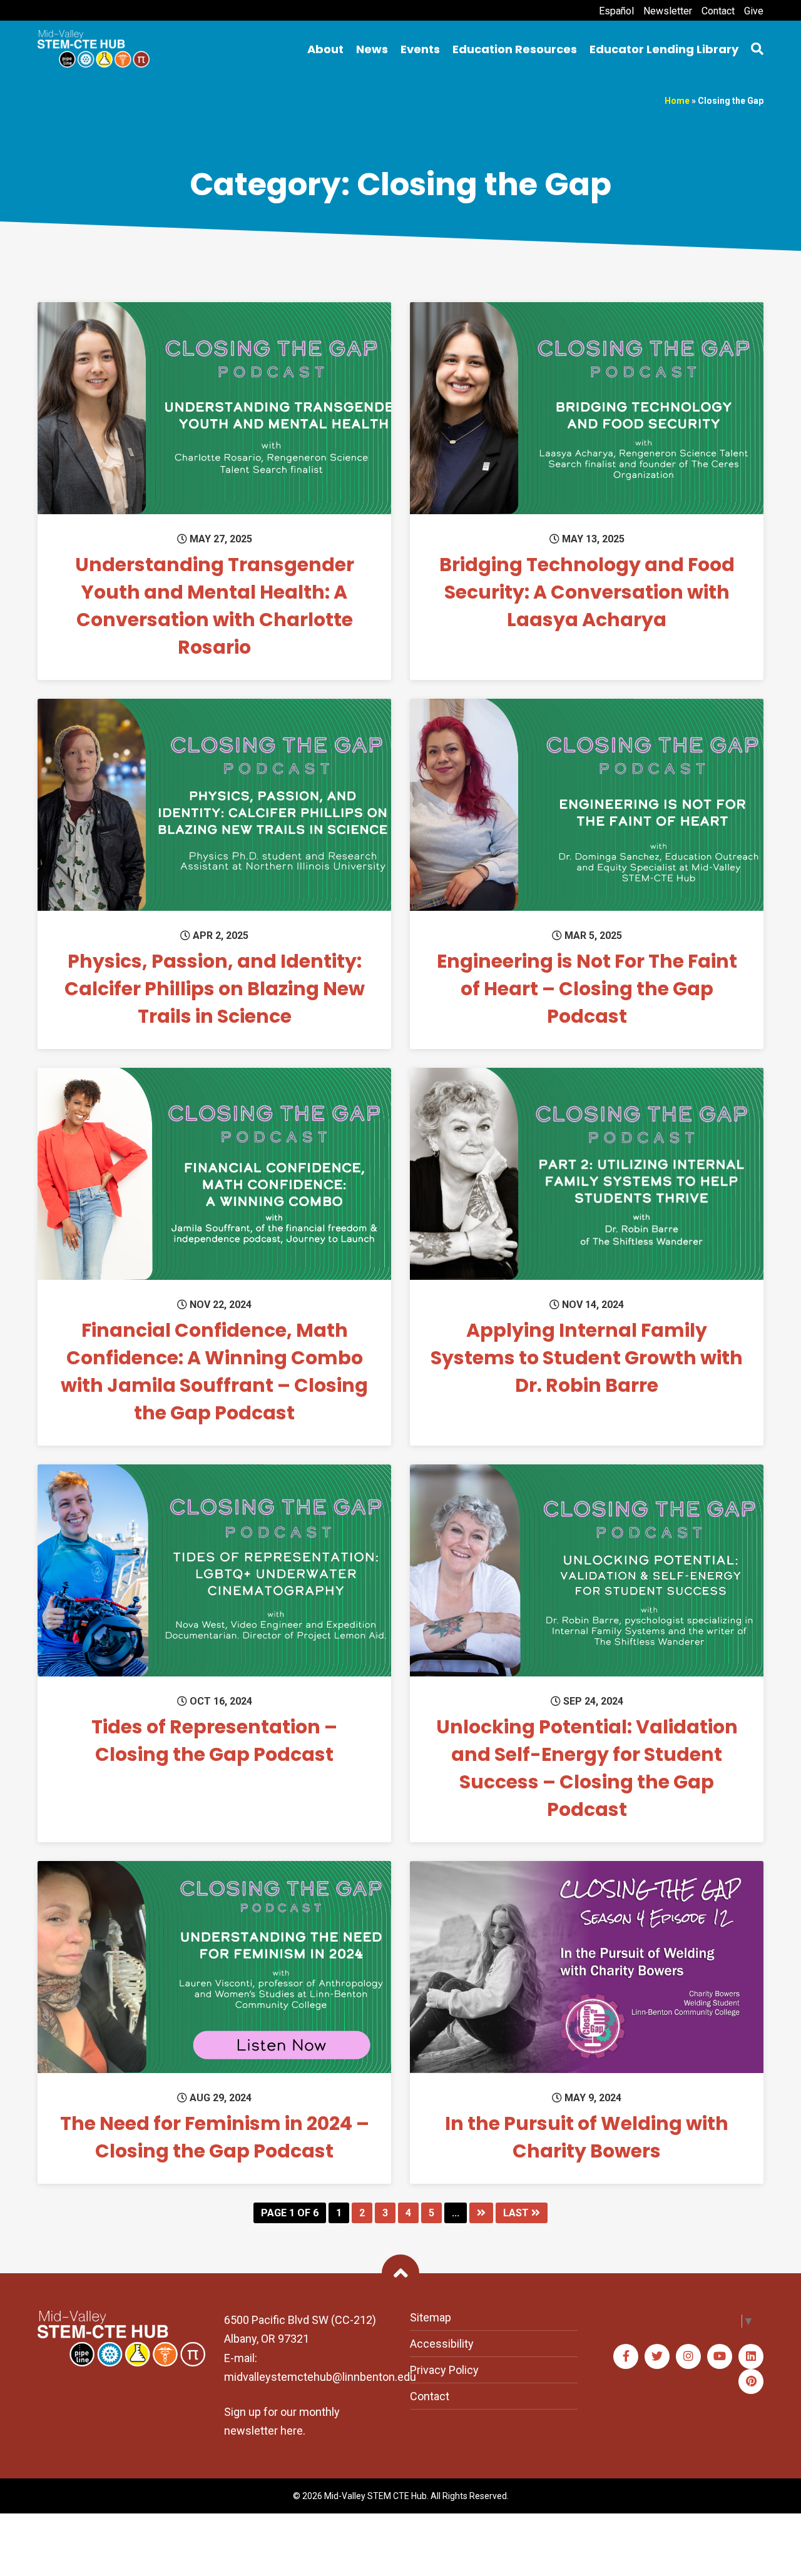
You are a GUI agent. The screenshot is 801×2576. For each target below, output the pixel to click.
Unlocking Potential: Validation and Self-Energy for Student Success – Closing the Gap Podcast (587, 1768)
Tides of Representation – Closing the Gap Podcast (214, 1741)
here (292, 2431)
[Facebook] (626, 2356)
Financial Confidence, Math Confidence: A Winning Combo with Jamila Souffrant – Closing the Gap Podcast (214, 1372)
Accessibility (442, 2344)
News (372, 49)
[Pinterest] (751, 2381)
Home (677, 101)
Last (517, 2213)
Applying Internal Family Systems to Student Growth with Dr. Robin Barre (587, 1358)
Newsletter (668, 11)
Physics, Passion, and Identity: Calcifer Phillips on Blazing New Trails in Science (215, 989)
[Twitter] (657, 2356)
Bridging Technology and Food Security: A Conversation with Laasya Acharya (587, 592)
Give (754, 11)
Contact (718, 11)
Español (616, 11)
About (325, 49)
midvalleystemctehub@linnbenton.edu (320, 2377)
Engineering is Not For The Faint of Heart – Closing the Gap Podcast (587, 989)
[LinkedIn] (751, 2356)
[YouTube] (720, 2356)
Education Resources (515, 49)
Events (420, 49)
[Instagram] (688, 2356)
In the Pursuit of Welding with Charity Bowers (587, 2137)
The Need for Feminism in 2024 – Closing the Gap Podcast (215, 2137)
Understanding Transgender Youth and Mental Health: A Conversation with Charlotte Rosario (215, 606)
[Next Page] (481, 2213)
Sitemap (431, 2317)
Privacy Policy (444, 2370)
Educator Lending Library (664, 49)
